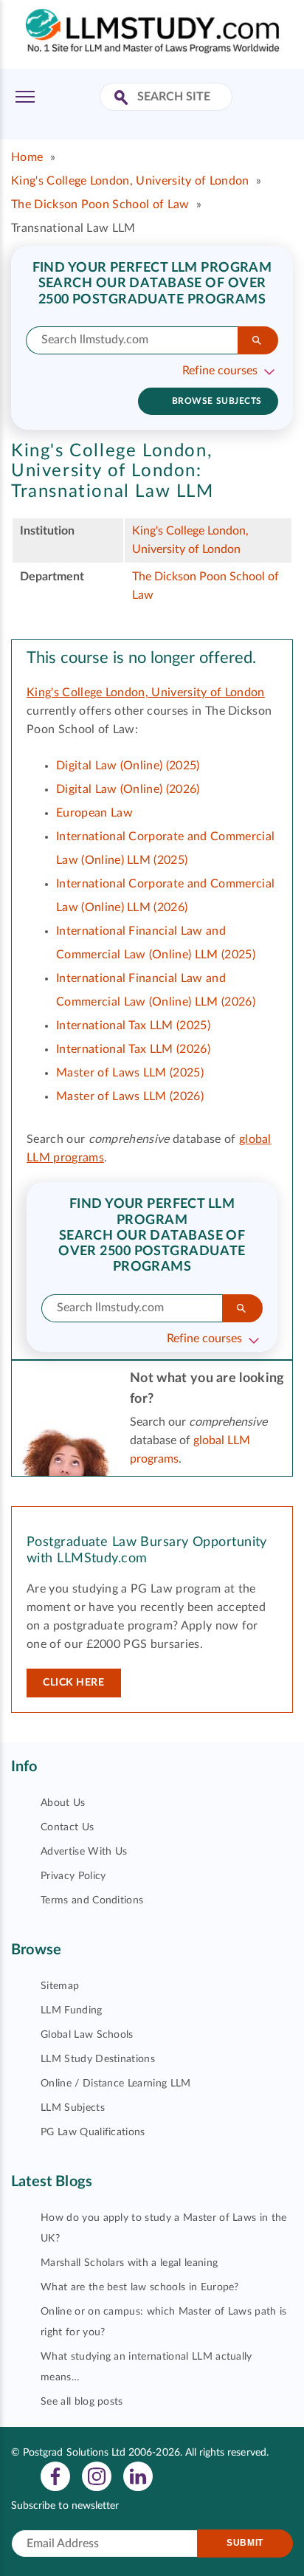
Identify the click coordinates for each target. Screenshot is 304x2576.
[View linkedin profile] (138, 2476)
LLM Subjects (73, 2108)
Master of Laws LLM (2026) (130, 1096)
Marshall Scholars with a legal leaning (129, 2263)
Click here (74, 1683)
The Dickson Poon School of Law (100, 205)
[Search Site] (123, 99)
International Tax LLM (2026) (133, 1049)
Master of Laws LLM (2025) (130, 1073)
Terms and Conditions (92, 1900)
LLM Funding (72, 2010)
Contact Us (67, 1827)
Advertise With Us (84, 1852)
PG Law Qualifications (93, 2132)
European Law (94, 813)
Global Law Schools (87, 2035)
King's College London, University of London (130, 181)
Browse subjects (217, 401)
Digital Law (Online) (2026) (128, 789)
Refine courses (220, 371)
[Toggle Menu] (25, 97)
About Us (63, 1803)
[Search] (258, 340)
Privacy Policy (73, 1876)
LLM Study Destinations (98, 2059)
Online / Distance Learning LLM (116, 2084)
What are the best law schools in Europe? (140, 2287)
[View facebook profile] (55, 2476)
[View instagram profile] (97, 2476)
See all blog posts (82, 2402)
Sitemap (60, 1986)
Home (27, 157)
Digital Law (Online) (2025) (128, 766)
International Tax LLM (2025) (133, 1026)
